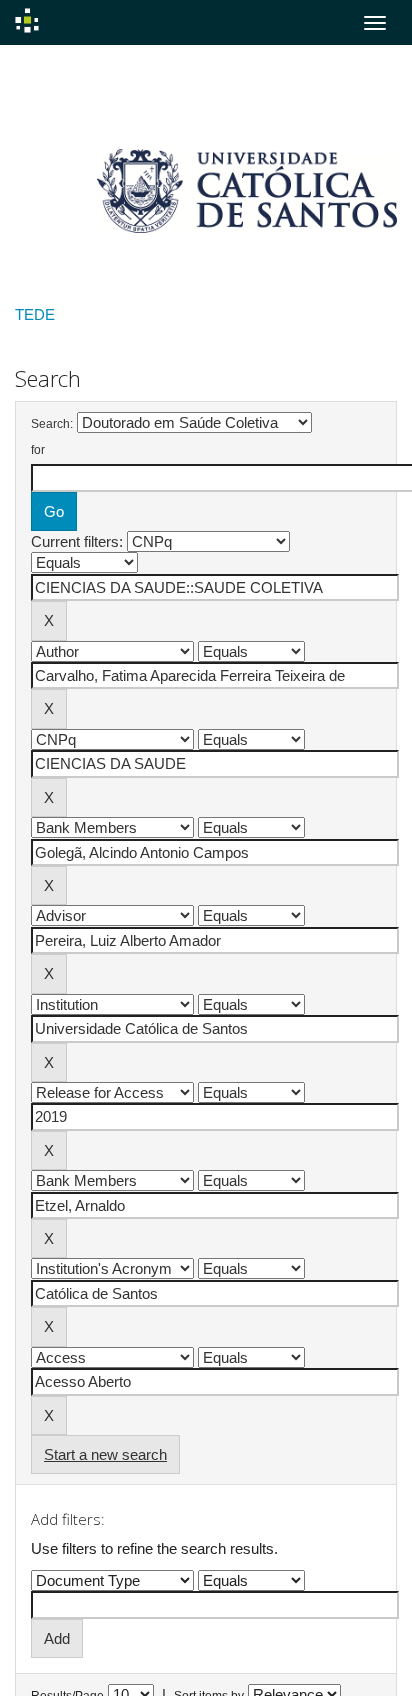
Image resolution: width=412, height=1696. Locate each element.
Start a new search (105, 1454)
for (38, 450)
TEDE (35, 314)
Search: (52, 424)
